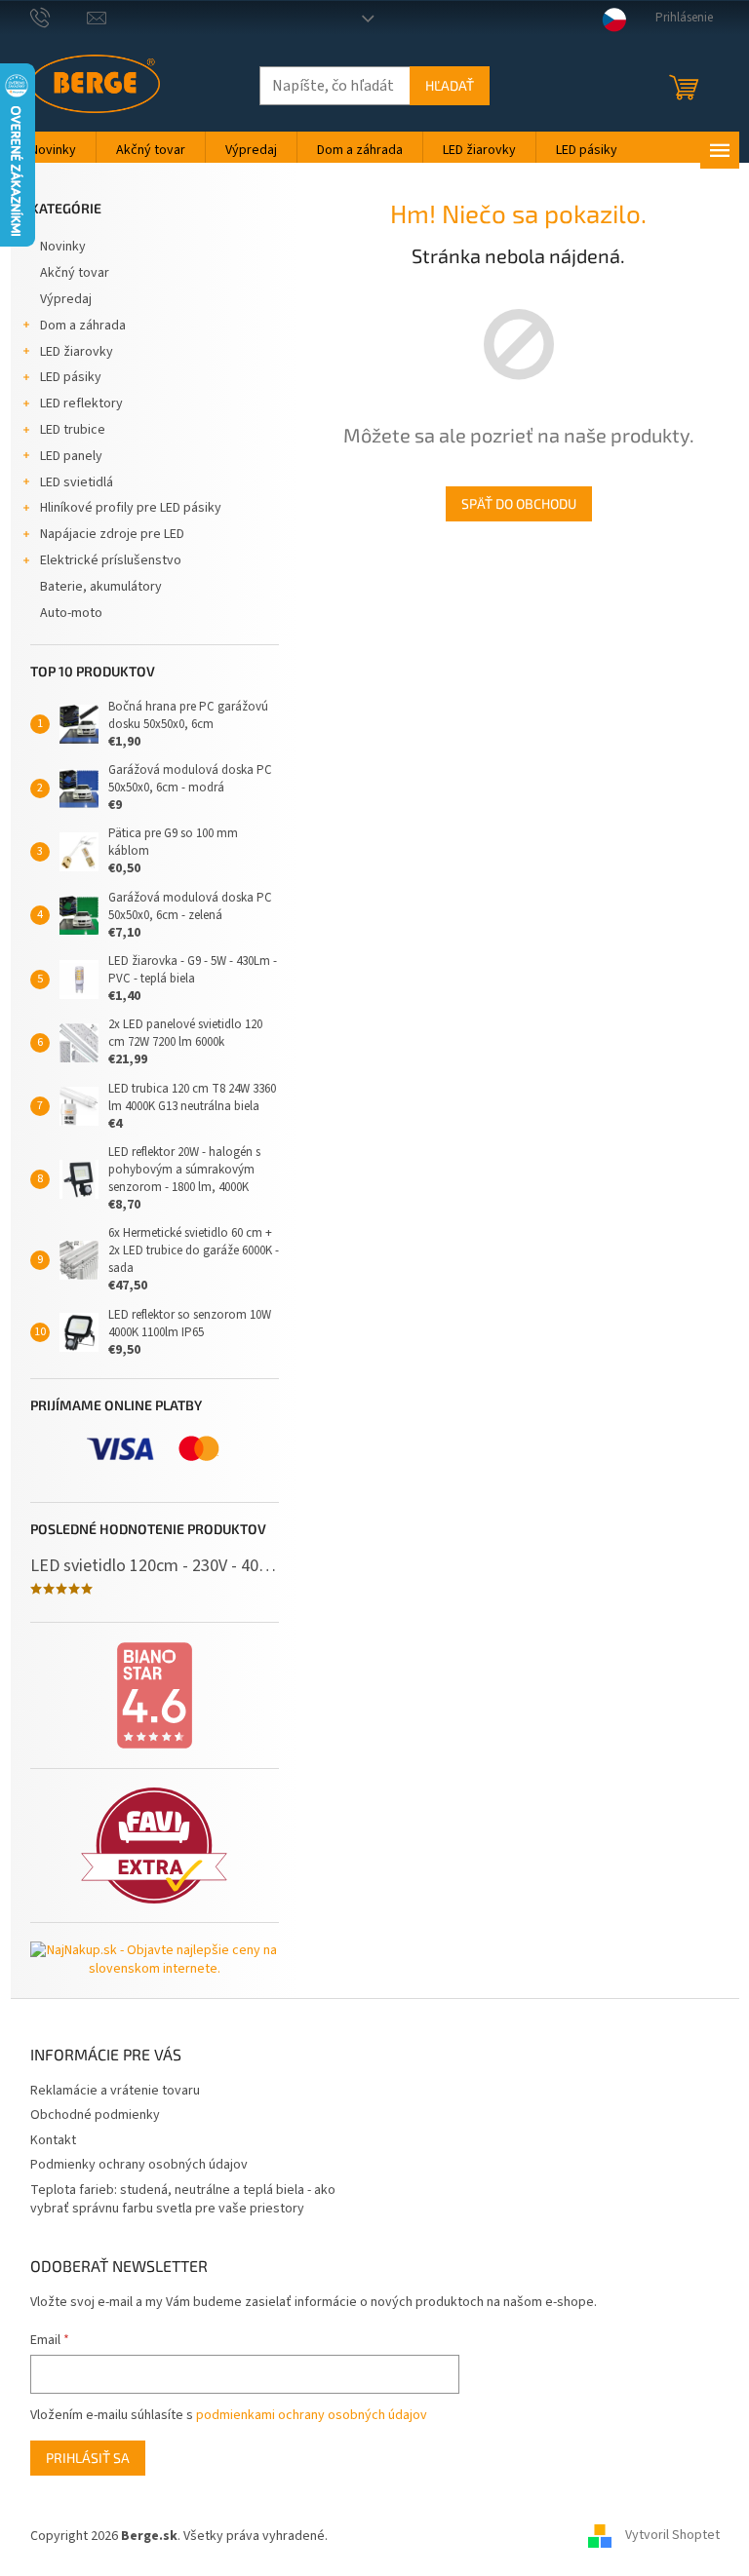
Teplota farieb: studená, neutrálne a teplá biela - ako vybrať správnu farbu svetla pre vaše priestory (183, 2199)
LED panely (71, 456)
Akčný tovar (75, 273)
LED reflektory (81, 404)
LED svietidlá (77, 482)
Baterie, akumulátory (101, 587)
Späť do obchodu (519, 503)
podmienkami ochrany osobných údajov (312, 2415)
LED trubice (73, 430)
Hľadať (450, 85)
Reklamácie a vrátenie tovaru (115, 2091)
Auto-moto (71, 613)
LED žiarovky (77, 352)
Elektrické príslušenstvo (111, 560)
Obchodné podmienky (95, 2115)
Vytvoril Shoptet (672, 2536)
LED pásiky (71, 377)
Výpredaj (66, 299)
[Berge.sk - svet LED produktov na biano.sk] (154, 1696)
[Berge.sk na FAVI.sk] (154, 1845)
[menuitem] (53, 150)
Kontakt (53, 2140)
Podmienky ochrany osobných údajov (139, 2165)
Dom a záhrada (83, 326)
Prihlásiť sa (88, 2458)
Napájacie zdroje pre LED (112, 534)
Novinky (63, 247)
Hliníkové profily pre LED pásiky (131, 508)
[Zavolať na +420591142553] (59, 18)
